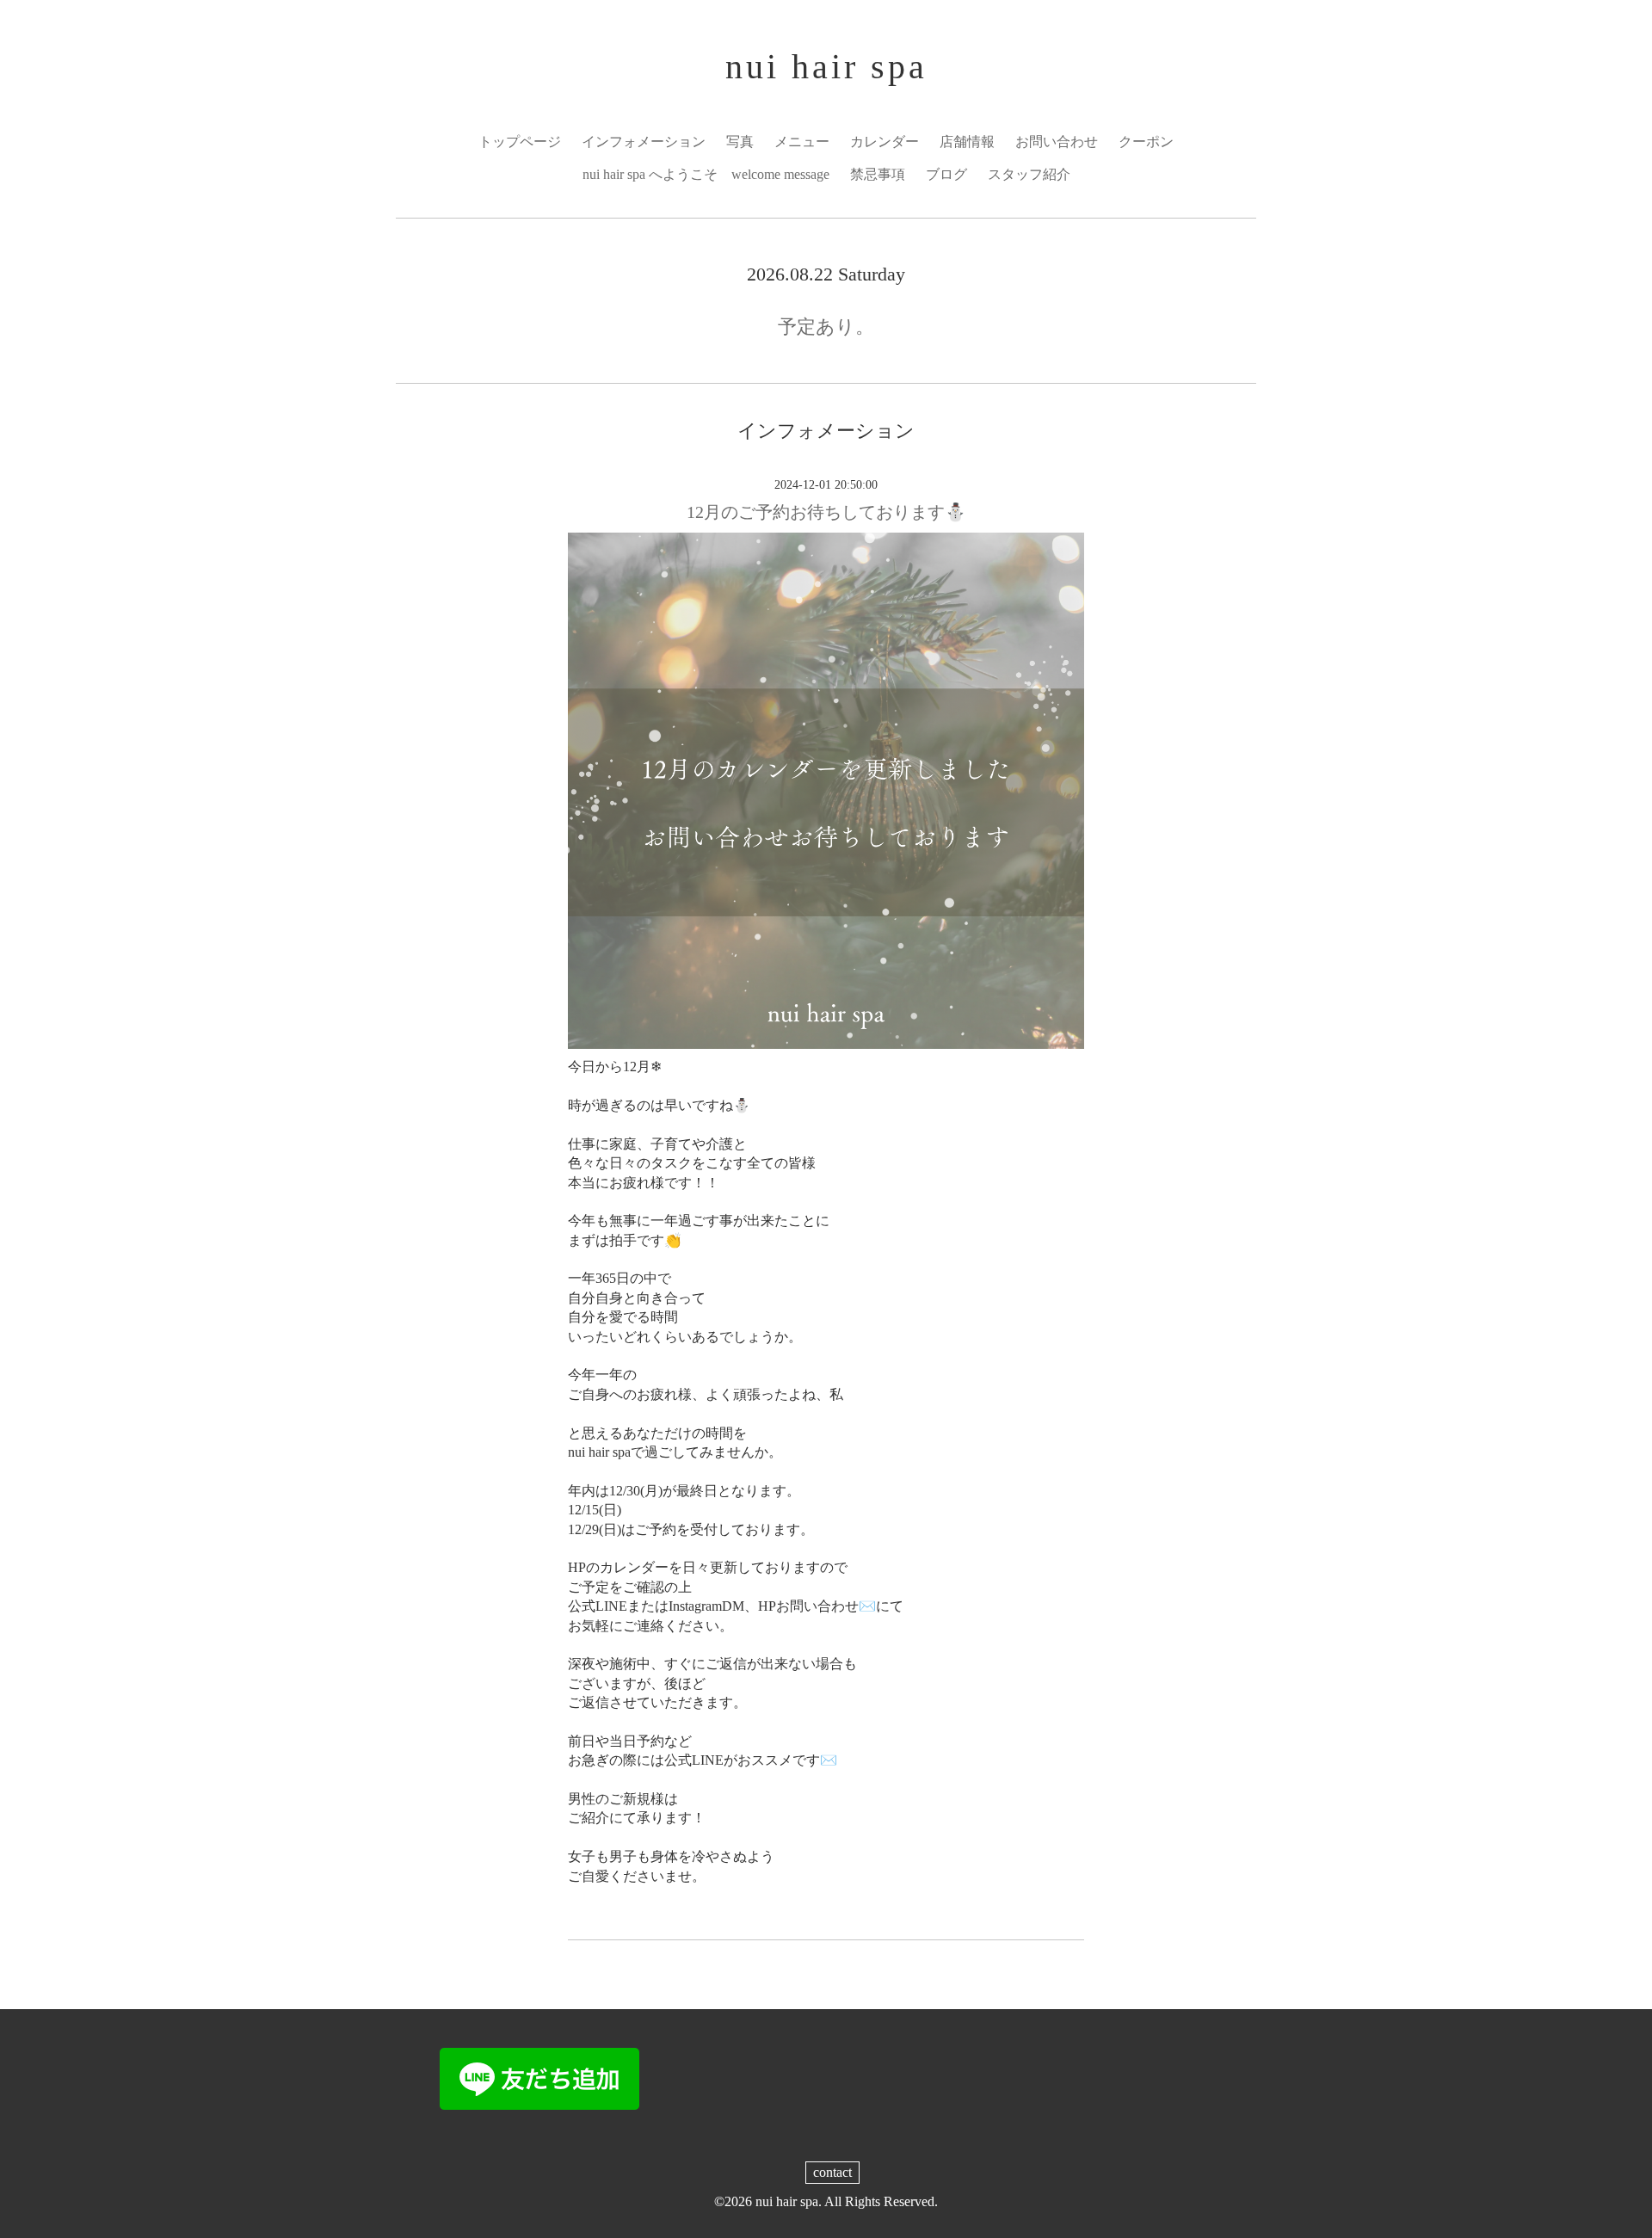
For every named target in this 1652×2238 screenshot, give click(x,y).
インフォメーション (644, 142)
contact (832, 2172)
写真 (740, 142)
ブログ (946, 174)
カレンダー (885, 142)
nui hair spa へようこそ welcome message (706, 174)
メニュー (802, 142)
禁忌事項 (878, 174)
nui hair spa (826, 67)
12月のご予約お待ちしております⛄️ (826, 512)
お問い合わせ (1057, 142)
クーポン (1146, 142)
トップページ (520, 142)
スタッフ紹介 (1029, 174)
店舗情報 (967, 142)
